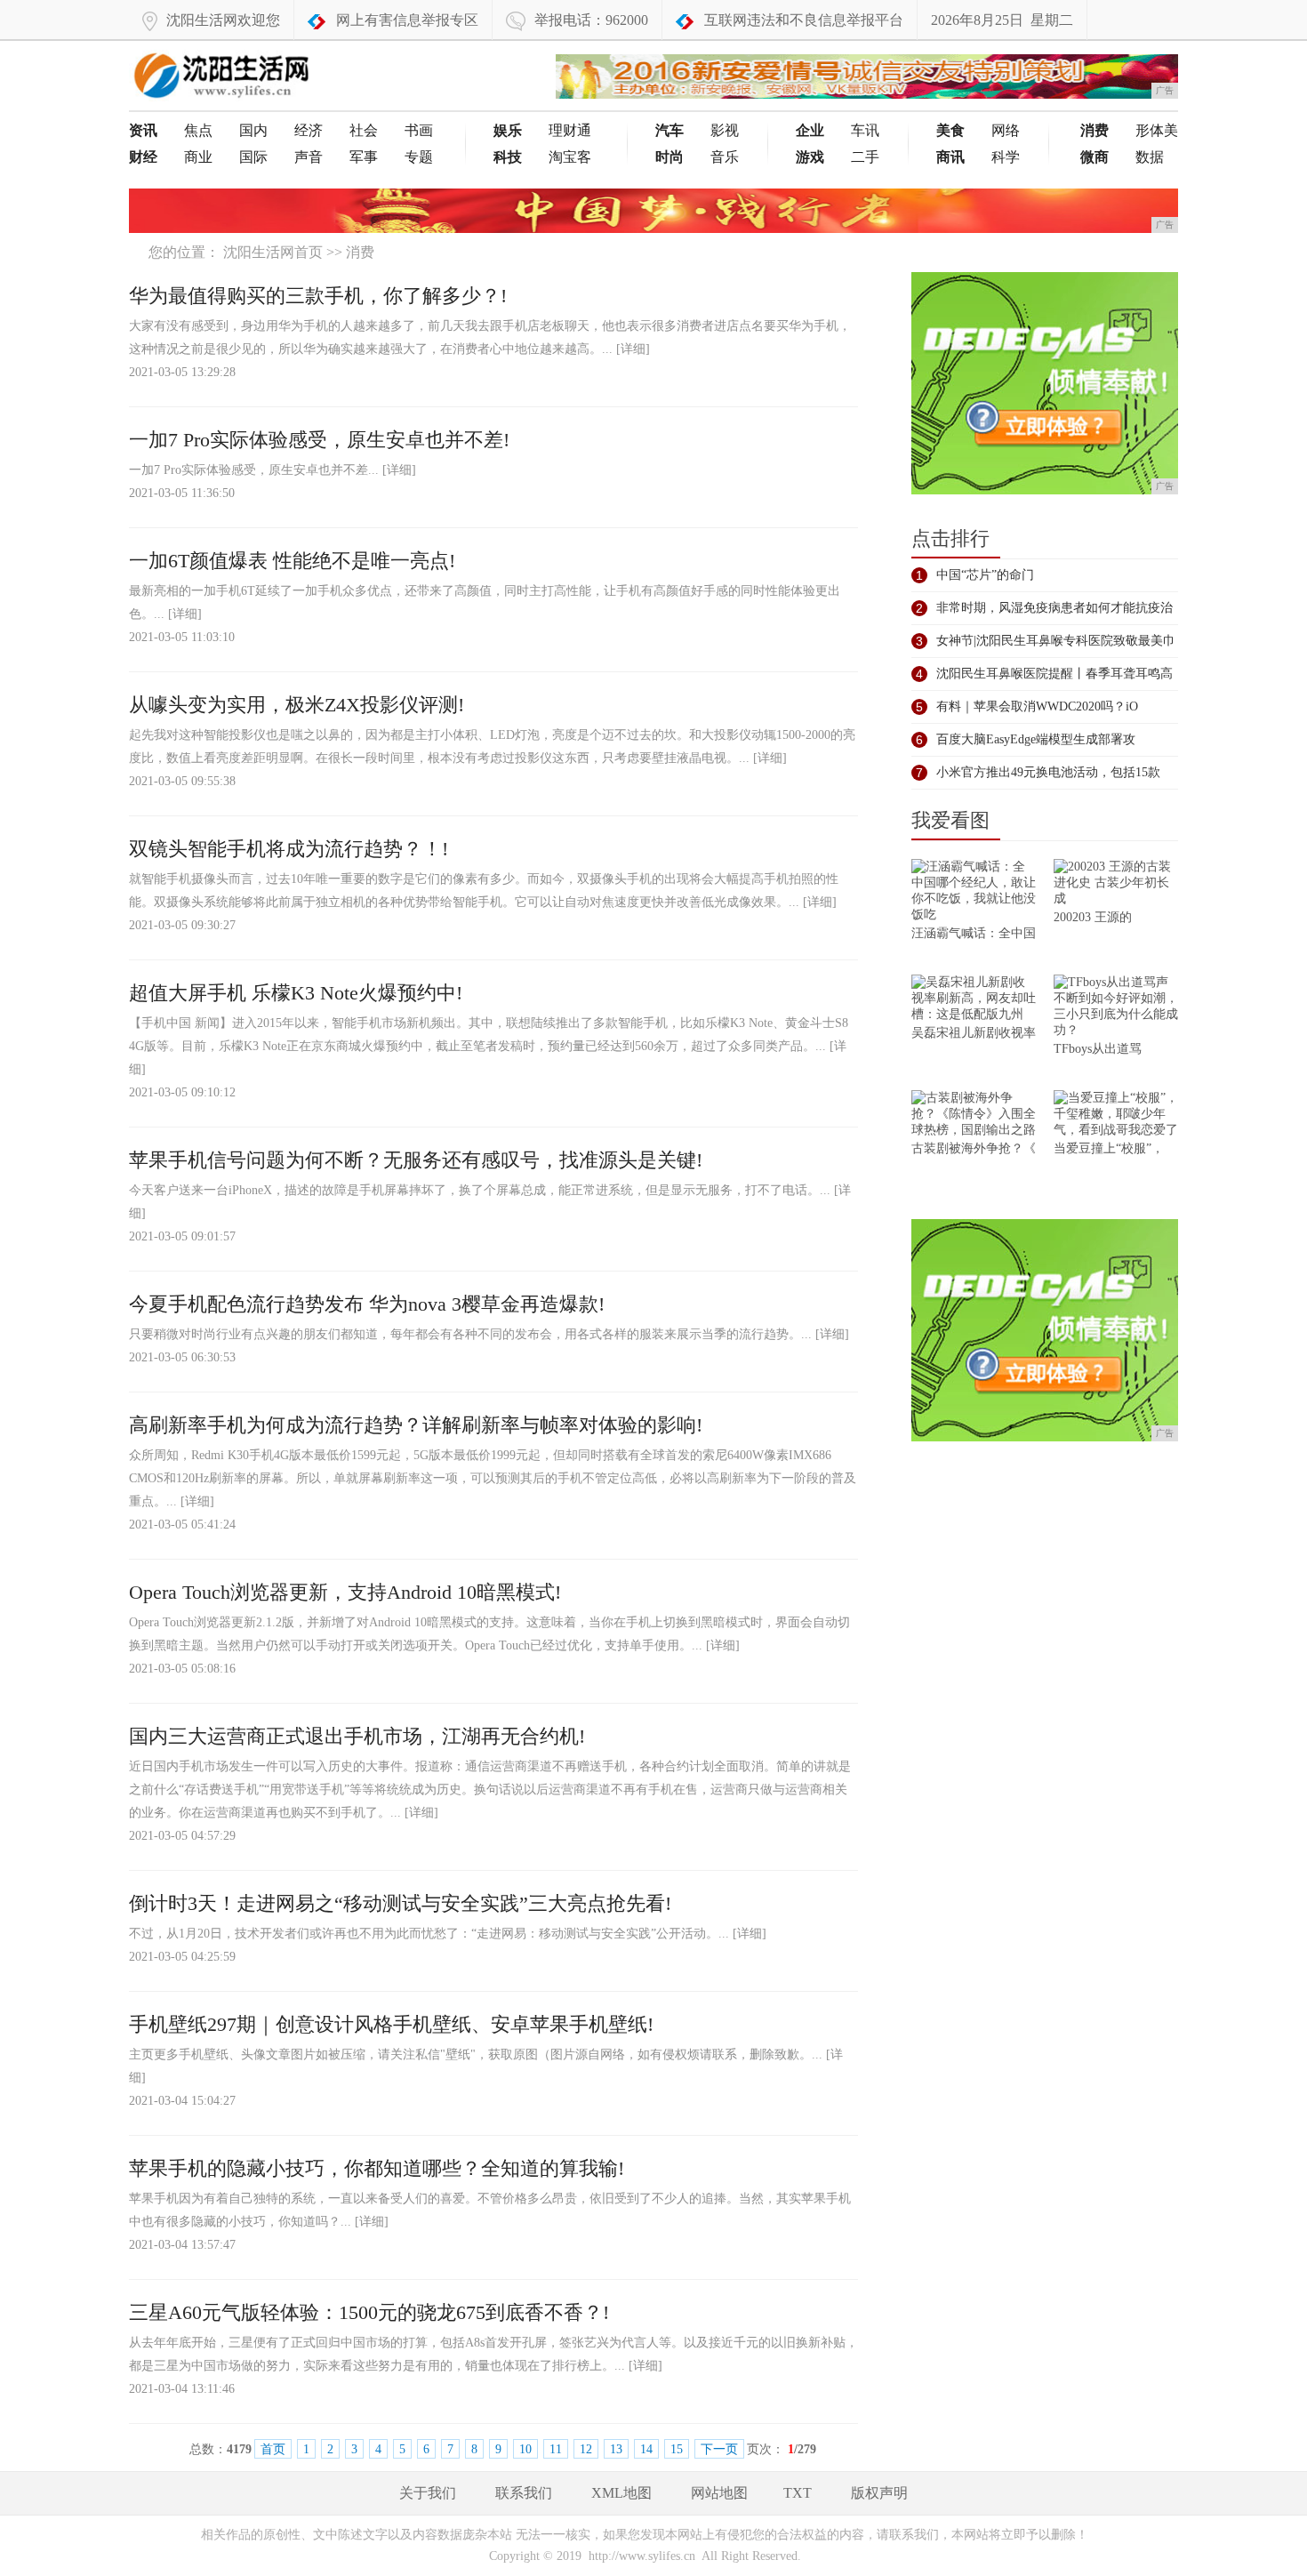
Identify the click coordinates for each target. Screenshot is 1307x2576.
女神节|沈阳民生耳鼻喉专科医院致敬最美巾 (1056, 641)
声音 (309, 157)
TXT (798, 2493)
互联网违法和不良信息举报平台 (804, 20)
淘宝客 (570, 157)
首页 (273, 2449)
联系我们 (524, 2493)
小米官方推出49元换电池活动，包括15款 (1048, 772)
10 (525, 2449)
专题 (419, 157)
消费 (360, 252)
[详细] (633, 349)
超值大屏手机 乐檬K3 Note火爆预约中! (296, 993)
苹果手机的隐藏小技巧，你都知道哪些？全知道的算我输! (377, 2168)
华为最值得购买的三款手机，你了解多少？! (318, 296)
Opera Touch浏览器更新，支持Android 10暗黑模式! (345, 1592)
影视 (725, 130)
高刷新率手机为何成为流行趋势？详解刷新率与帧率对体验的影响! (416, 1425)
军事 (364, 157)
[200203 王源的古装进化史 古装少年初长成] (1116, 884)
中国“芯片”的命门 (985, 575)
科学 (1006, 157)
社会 (364, 130)
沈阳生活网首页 (273, 252)
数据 (1150, 157)
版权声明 (879, 2493)
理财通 (570, 130)
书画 (419, 130)
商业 (198, 157)
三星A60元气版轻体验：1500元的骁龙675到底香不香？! (369, 2312)
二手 (865, 157)
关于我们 (428, 2493)
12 (586, 2449)
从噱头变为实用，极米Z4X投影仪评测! (297, 705)
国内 (253, 130)
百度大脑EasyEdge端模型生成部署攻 (1036, 739)
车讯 (865, 130)
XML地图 (621, 2493)
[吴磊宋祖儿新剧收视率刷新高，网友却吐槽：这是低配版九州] (974, 1000)
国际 (253, 157)
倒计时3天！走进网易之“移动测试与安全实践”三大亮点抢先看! (400, 1903)
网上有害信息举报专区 (407, 20)
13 (616, 2449)
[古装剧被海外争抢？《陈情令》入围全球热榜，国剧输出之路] (974, 1115)
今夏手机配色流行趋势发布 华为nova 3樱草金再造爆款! (367, 1304)
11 (556, 2449)
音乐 (725, 157)
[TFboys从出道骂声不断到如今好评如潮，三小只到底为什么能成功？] (1116, 1008)
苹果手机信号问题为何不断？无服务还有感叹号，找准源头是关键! (416, 1160)
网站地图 (719, 2493)
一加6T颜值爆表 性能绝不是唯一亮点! (292, 561)
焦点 (198, 130)
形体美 (1157, 130)
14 (646, 2449)
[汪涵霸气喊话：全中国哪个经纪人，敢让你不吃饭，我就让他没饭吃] (974, 892)
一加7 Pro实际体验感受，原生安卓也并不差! (319, 440)
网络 (1006, 130)
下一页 (719, 2449)
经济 (309, 130)
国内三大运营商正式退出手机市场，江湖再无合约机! (357, 1736)
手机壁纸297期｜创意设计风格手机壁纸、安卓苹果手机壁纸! (391, 2024)
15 (677, 2449)
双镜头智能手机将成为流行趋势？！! (289, 849)
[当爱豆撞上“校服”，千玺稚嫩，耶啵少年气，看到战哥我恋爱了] (1116, 1115)
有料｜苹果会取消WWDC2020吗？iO (1037, 706)
